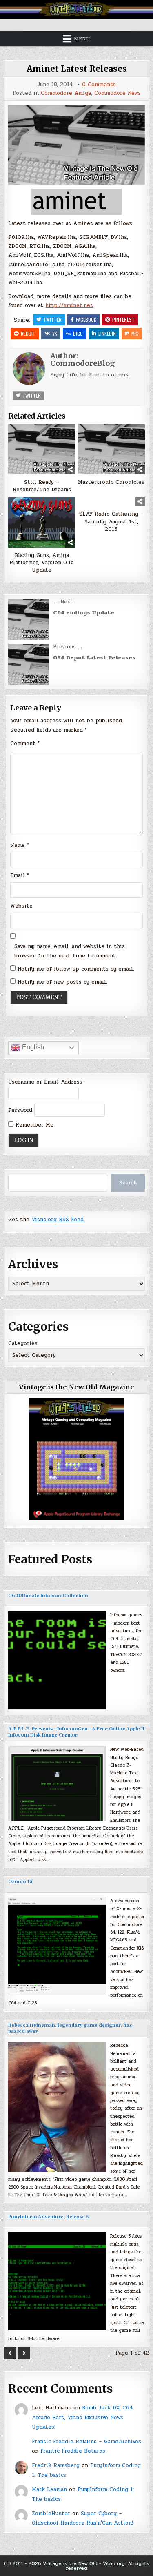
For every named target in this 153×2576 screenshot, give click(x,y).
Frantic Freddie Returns (73, 2451)
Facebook (86, 319)
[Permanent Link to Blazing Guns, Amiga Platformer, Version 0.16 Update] (42, 522)
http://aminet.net (69, 305)
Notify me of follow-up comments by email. (76, 969)
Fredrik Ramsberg (56, 2465)
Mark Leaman (49, 2489)
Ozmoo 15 (20, 1882)
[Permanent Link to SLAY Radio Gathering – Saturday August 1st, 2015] (111, 502)
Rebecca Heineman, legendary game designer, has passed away (70, 2028)
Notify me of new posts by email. (62, 982)
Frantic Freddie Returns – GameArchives (86, 2442)
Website (21, 906)
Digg (78, 333)
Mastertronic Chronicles (111, 482)
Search (128, 1183)
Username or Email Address (45, 1082)
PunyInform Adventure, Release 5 (48, 2217)
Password (20, 1110)
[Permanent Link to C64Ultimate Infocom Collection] (57, 1660)
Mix (135, 333)
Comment (25, 744)
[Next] (24, 2353)
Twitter (52, 319)
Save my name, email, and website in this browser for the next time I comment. (70, 951)
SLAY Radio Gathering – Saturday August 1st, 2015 (111, 522)
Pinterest (123, 319)
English (32, 1047)
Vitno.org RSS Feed (58, 1220)
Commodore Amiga (66, 93)
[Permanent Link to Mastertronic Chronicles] (111, 449)
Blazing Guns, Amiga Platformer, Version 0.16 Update (42, 563)
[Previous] (10, 2353)
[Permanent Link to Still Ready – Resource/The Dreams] (42, 449)
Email (20, 875)
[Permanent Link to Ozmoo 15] (57, 1946)
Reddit (28, 333)
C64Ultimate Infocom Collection (48, 1596)
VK (55, 333)
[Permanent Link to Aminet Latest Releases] (76, 145)
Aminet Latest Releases (77, 69)
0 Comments (99, 85)
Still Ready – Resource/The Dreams (42, 486)
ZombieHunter (51, 2514)
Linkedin (107, 333)
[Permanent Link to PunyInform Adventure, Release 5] (57, 2281)
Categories (23, 1343)
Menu (82, 39)
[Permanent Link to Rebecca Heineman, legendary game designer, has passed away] (57, 2107)
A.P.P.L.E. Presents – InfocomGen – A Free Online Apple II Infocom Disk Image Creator (76, 1732)
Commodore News (118, 93)
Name (20, 845)
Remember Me (33, 1125)
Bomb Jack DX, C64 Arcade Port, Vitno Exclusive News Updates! (82, 2417)
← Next (63, 602)
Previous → (68, 647)
